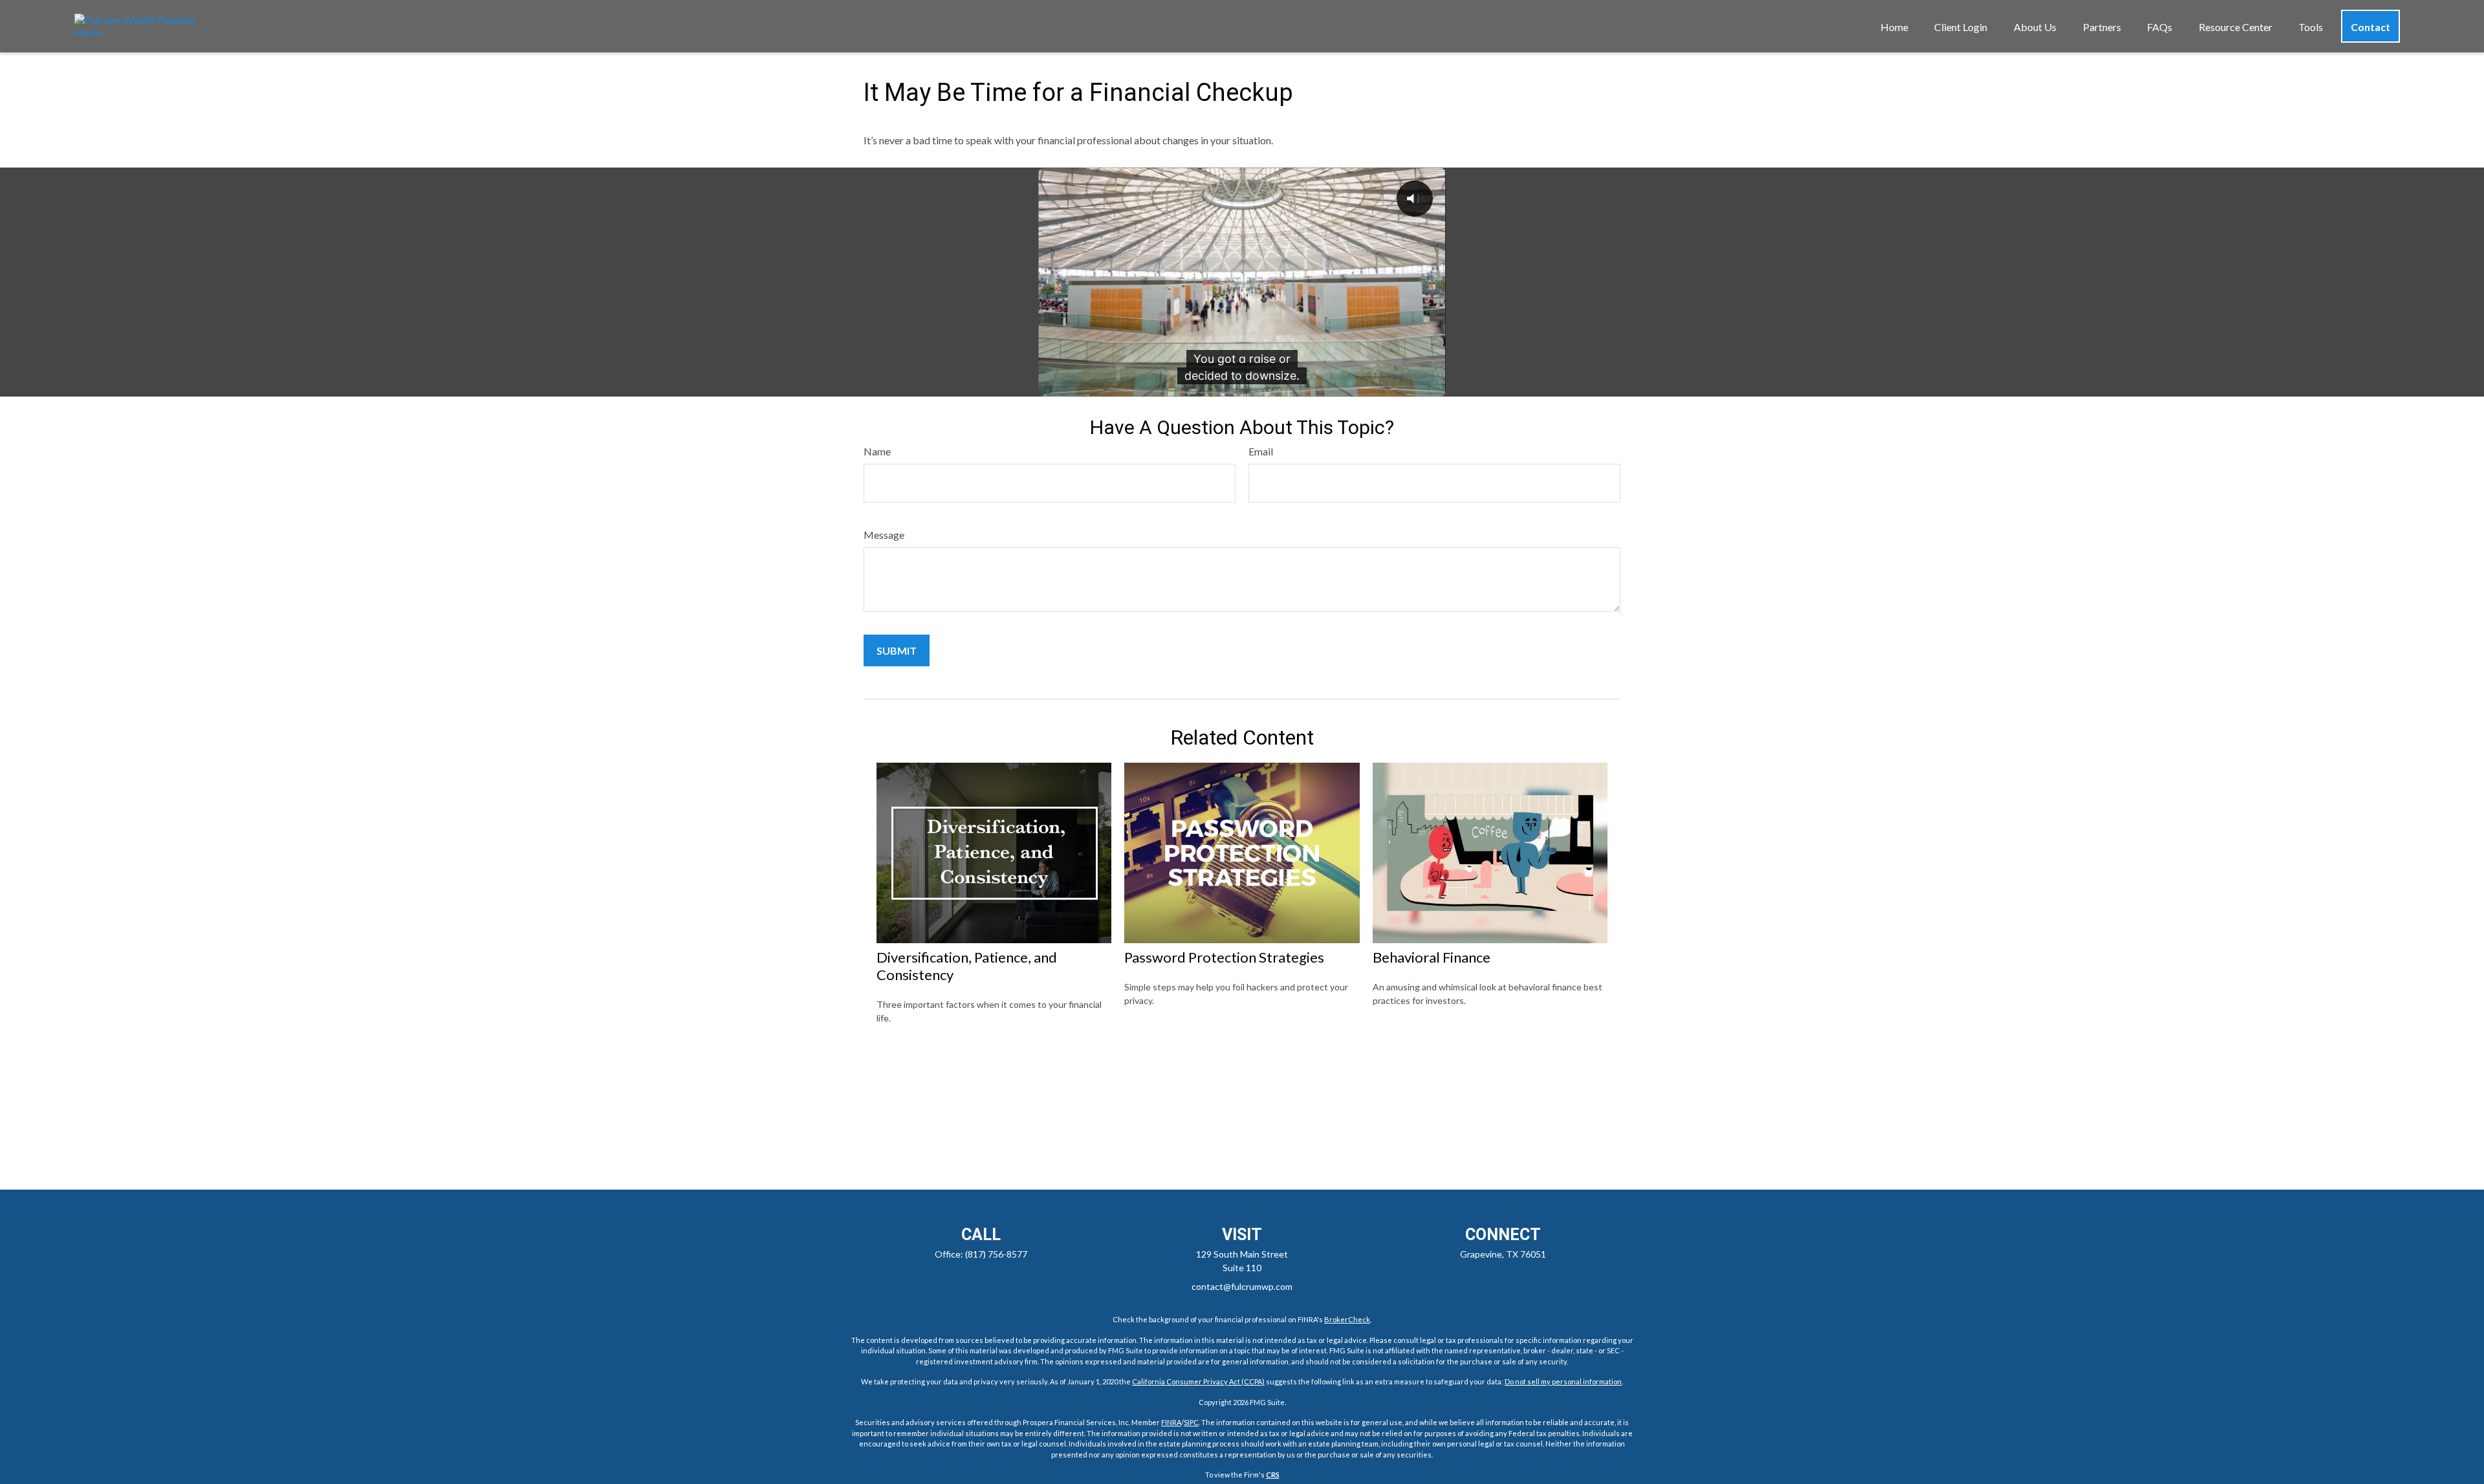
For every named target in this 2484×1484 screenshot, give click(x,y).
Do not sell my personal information (1563, 1381)
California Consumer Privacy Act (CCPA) (1198, 1381)
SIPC (1191, 1422)
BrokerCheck (1347, 1319)
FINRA (1171, 1422)
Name (877, 451)
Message (884, 535)
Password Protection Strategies (1224, 957)
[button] (1894, 26)
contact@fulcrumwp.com (1242, 1286)
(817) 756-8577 (996, 1254)
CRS (1273, 1475)
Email (1261, 451)
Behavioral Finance (1432, 957)
